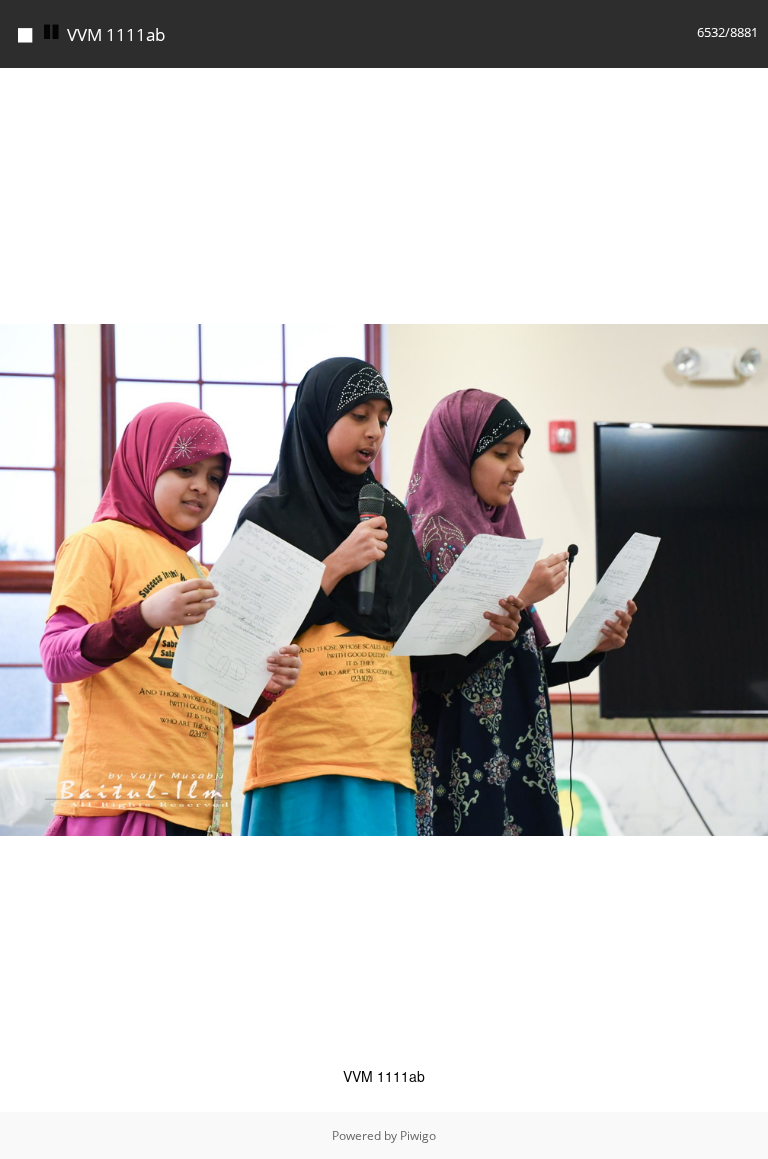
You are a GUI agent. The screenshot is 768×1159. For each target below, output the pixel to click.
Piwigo (418, 1135)
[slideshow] (52, 32)
